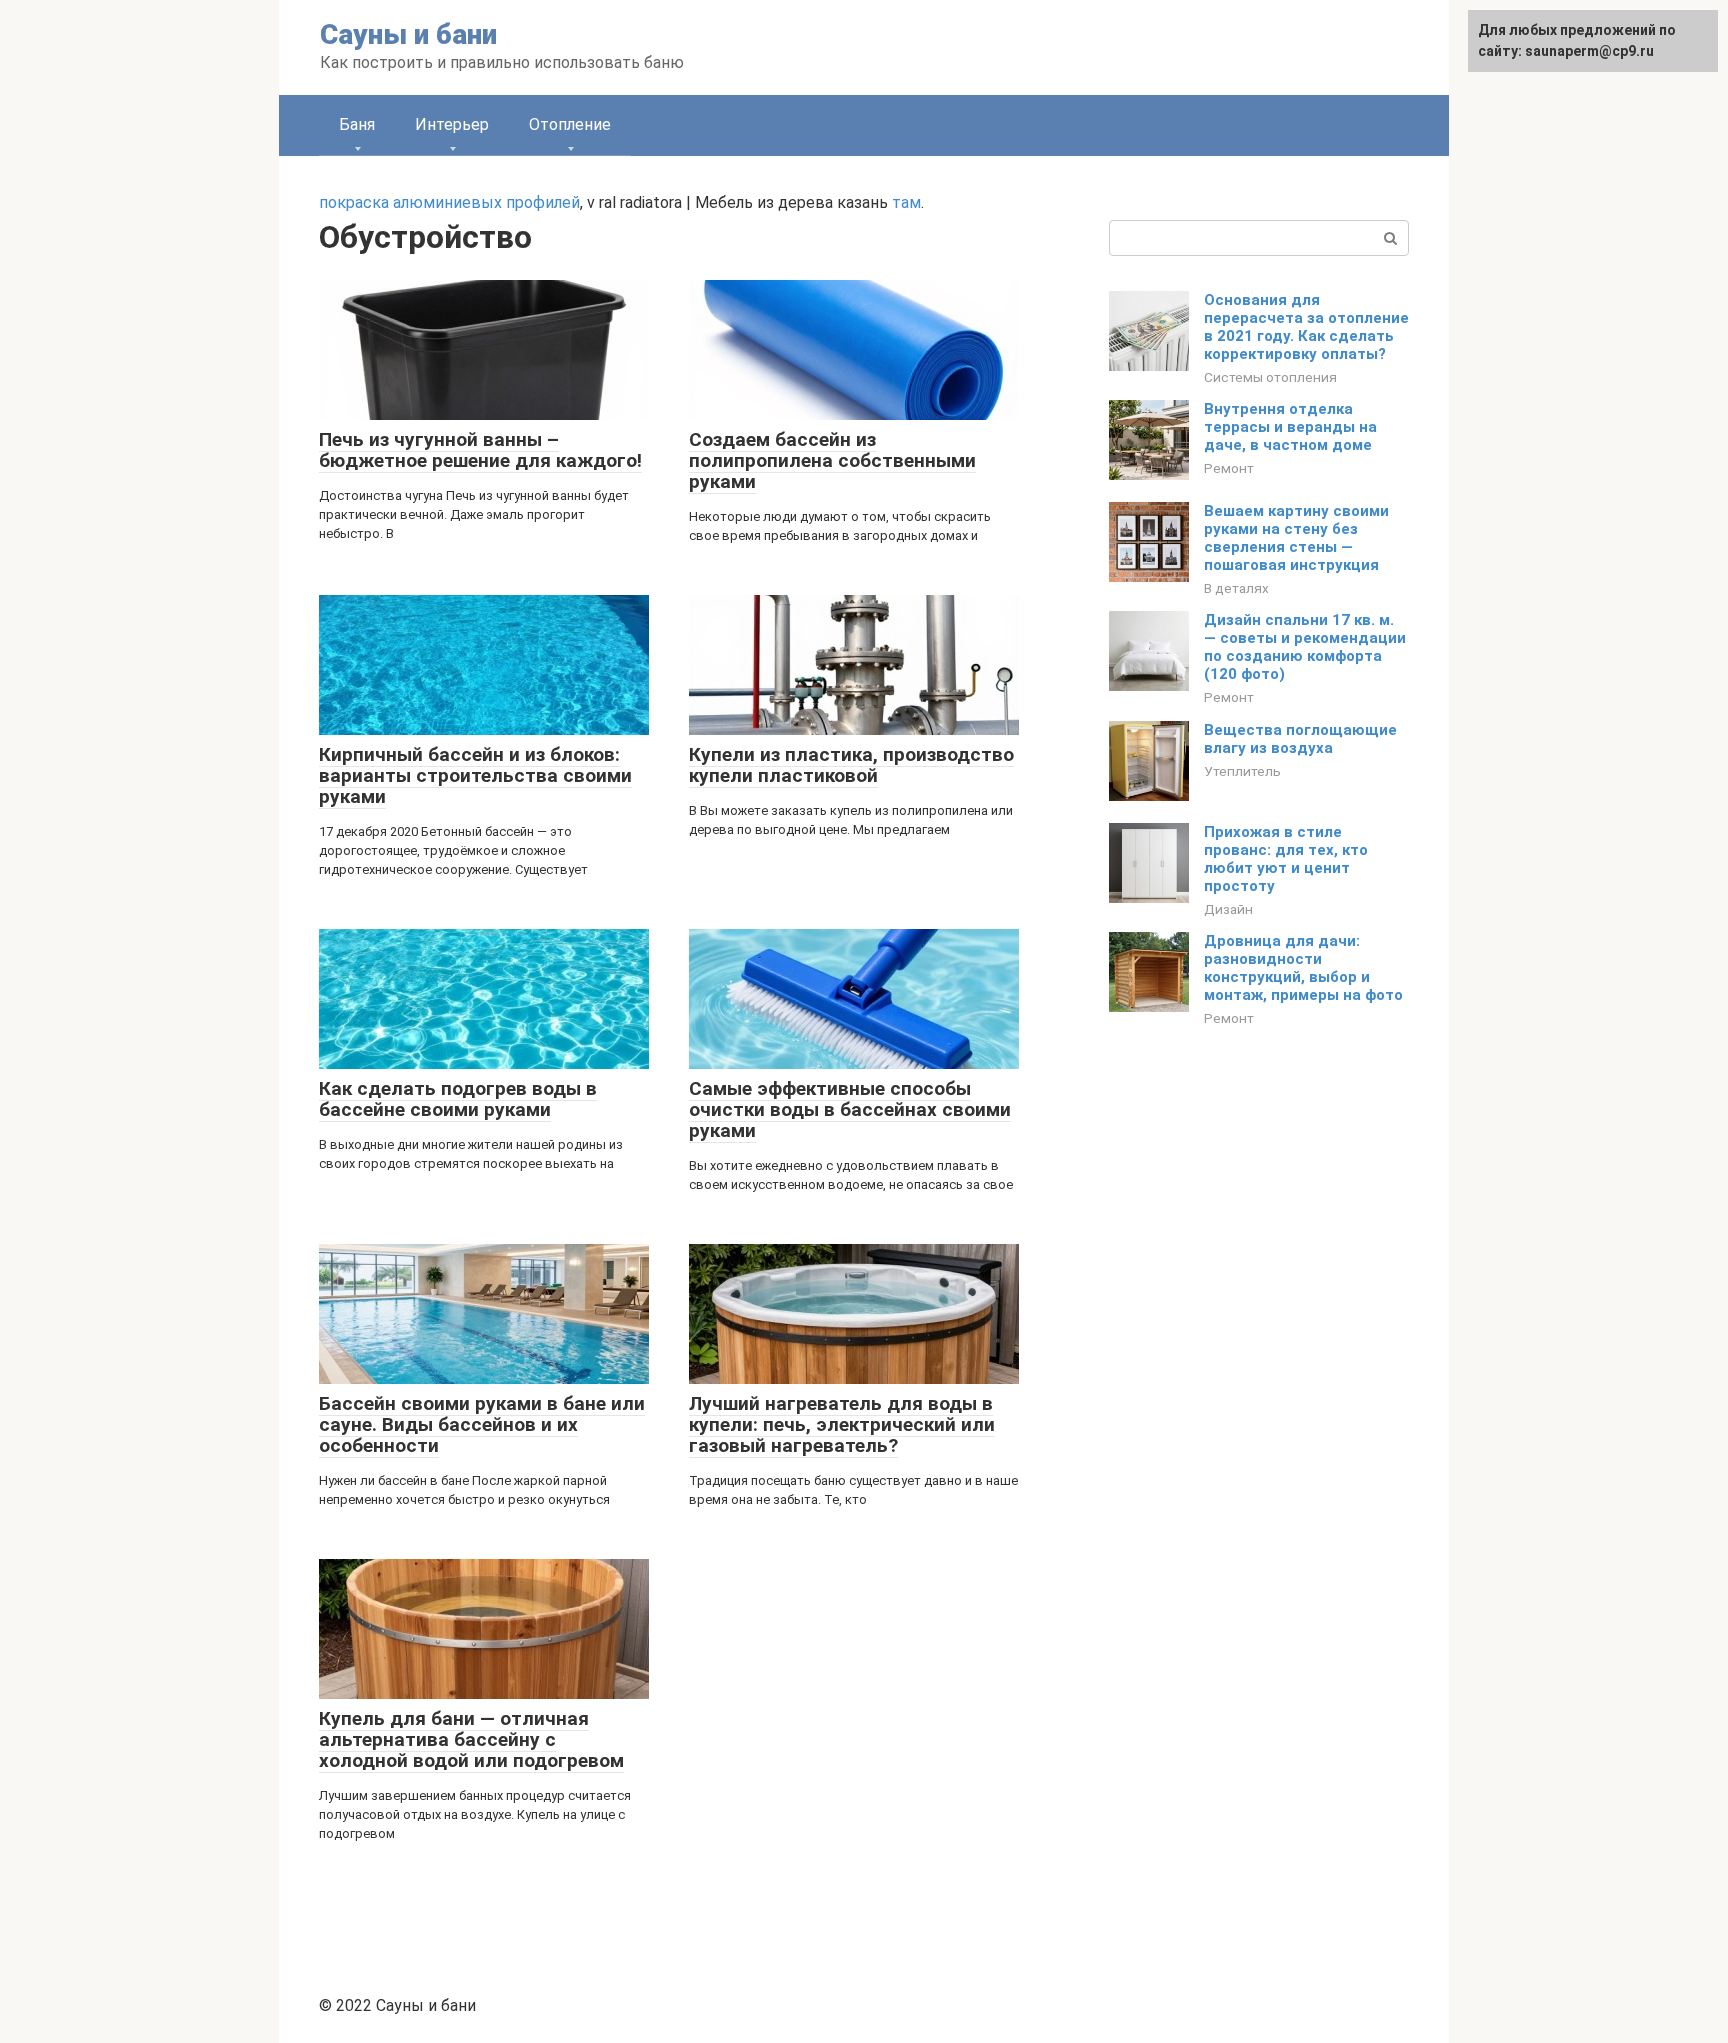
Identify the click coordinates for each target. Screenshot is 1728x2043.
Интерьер (452, 124)
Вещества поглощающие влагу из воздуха (1300, 739)
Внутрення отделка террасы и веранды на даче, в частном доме (1290, 427)
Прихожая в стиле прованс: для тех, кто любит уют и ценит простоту (1286, 859)
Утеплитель (1242, 771)
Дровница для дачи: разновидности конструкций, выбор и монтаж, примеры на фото (1303, 968)
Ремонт (1229, 468)
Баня (357, 124)
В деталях (1236, 588)
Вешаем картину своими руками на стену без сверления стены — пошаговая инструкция (1296, 538)
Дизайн (1228, 909)
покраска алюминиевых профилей (449, 202)
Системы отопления (1270, 377)
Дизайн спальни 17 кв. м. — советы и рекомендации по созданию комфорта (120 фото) (1305, 647)
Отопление (570, 124)
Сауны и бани (408, 34)
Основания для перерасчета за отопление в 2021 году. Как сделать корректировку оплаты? (1306, 327)
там (906, 202)
